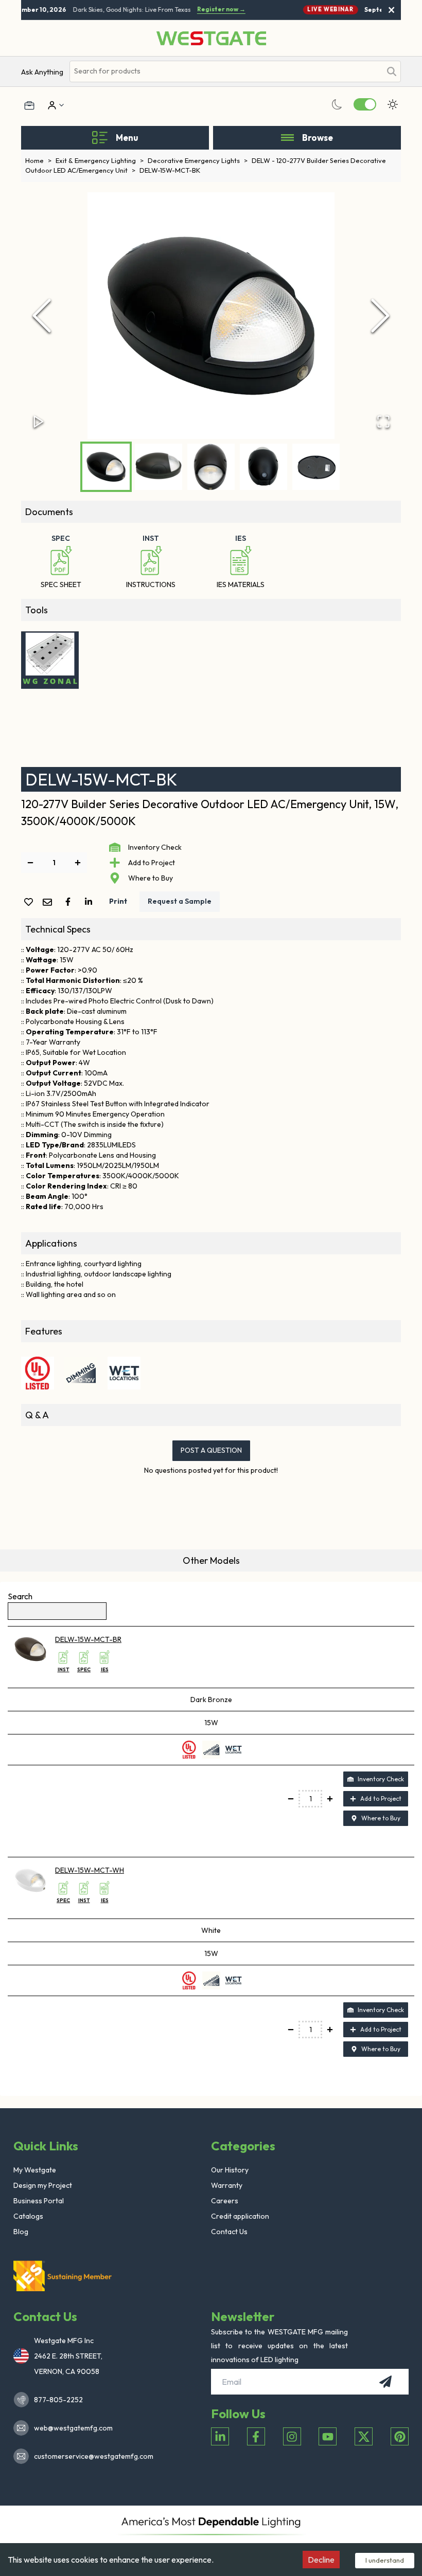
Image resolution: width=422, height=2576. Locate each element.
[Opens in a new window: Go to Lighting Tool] (50, 660)
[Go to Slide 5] (316, 467)
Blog (21, 2232)
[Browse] (287, 138)
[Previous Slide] (42, 316)
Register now (215, 9)
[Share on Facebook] (70, 902)
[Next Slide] (380, 316)
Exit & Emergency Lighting (100, 160)
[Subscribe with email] (385, 2382)
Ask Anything (42, 72)
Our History (230, 2170)
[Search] (392, 71)
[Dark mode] (337, 104)
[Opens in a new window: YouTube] (328, 2436)
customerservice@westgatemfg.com (91, 2456)
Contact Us (229, 2232)
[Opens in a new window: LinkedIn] (220, 2436)
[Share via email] (49, 903)
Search (20, 1596)
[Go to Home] (211, 38)
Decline (321, 2560)
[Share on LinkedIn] (91, 902)
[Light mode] (393, 104)
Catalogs (28, 2216)
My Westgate (35, 2170)
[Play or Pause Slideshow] (39, 422)
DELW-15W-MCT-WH (90, 1870)
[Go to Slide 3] (211, 467)
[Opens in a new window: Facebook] (256, 2436)
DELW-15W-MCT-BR (88, 1639)
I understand (385, 2560)
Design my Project (43, 2185)
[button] (211, 316)
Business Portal (39, 2201)
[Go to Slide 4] (263, 467)
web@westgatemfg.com (73, 2428)
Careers (225, 2201)
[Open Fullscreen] (383, 422)
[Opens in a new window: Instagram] (292, 2436)
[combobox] (225, 71)
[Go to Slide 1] (106, 467)
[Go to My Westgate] (51, 105)
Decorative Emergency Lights (198, 160)
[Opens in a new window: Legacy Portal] (29, 105)
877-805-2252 (58, 2400)
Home (38, 160)
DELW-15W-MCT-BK (170, 170)
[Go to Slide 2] (159, 467)
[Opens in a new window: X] (364, 2436)
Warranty (227, 2185)
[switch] (365, 104)
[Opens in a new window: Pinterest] (400, 2436)
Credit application (240, 2216)
